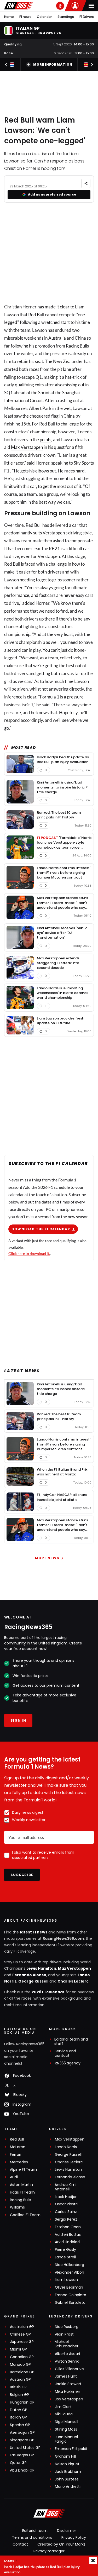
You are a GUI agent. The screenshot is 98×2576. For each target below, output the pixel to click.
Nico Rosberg (67, 2327)
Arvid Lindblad (67, 2242)
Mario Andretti (68, 2487)
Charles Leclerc (73, 1981)
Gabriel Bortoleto (70, 2303)
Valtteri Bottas (68, 2235)
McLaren (18, 2147)
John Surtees (67, 2479)
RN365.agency (68, 2063)
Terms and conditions (32, 2537)
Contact (20, 2544)
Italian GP (18, 2417)
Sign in (18, 1720)
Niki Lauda (64, 2414)
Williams (17, 2207)
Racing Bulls (21, 2200)
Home (9, 17)
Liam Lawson (66, 2280)
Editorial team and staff (71, 2042)
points (45, 440)
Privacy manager (49, 2551)
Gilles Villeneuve (69, 2369)
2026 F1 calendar (48, 1992)
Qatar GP (18, 2463)
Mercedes (19, 2162)
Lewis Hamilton (41, 1968)
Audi (14, 2177)
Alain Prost (64, 2334)
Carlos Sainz (66, 2212)
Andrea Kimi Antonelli (65, 2187)
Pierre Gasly (65, 2250)
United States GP (25, 2448)
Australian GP (22, 2327)
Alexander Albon (70, 2272)
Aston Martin (21, 2185)
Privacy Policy (74, 2537)
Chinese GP (20, 2334)
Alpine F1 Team (23, 2170)
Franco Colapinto (71, 2295)
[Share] (86, 183)
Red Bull (36, 315)
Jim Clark (63, 2407)
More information (53, 64)
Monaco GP (20, 2365)
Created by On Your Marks (61, 2544)
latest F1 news (34, 1932)
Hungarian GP (22, 2402)
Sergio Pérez (66, 2219)
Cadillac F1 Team (25, 2215)
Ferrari (16, 2155)
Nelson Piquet (67, 2464)
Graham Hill (65, 2456)
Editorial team (35, 2531)
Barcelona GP (22, 2372)
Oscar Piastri (66, 2204)
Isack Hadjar (66, 2197)
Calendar (44, 17)
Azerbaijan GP (22, 2433)
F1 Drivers (87, 17)
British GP (18, 2387)
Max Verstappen (27, 447)
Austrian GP (20, 2380)
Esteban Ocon (68, 2227)
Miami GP (18, 2349)
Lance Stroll (65, 2257)
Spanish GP (20, 2425)
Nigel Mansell (67, 2422)
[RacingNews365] (19, 6)
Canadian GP (22, 2357)
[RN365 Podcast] (60, 6)
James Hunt (66, 2376)
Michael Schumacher (67, 2344)
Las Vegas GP (22, 2455)
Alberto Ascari (67, 2354)
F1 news (25, 17)
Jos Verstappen (69, 2399)
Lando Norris (66, 2147)
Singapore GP (22, 2440)
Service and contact (65, 2053)
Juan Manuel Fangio (66, 2439)
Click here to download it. (29, 1253)
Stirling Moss (66, 2429)
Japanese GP (22, 2342)
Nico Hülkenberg (70, 2265)
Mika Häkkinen (68, 2392)
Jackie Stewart (68, 2384)
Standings (66, 17)
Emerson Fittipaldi (71, 2449)
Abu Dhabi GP (22, 2470)
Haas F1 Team (22, 2192)
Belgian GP (19, 2395)
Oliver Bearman (69, 2287)
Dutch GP (19, 2410)
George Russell (33, 1981)
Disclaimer (67, 2531)
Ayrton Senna (67, 2361)
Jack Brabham (68, 2472)
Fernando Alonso (29, 1975)
